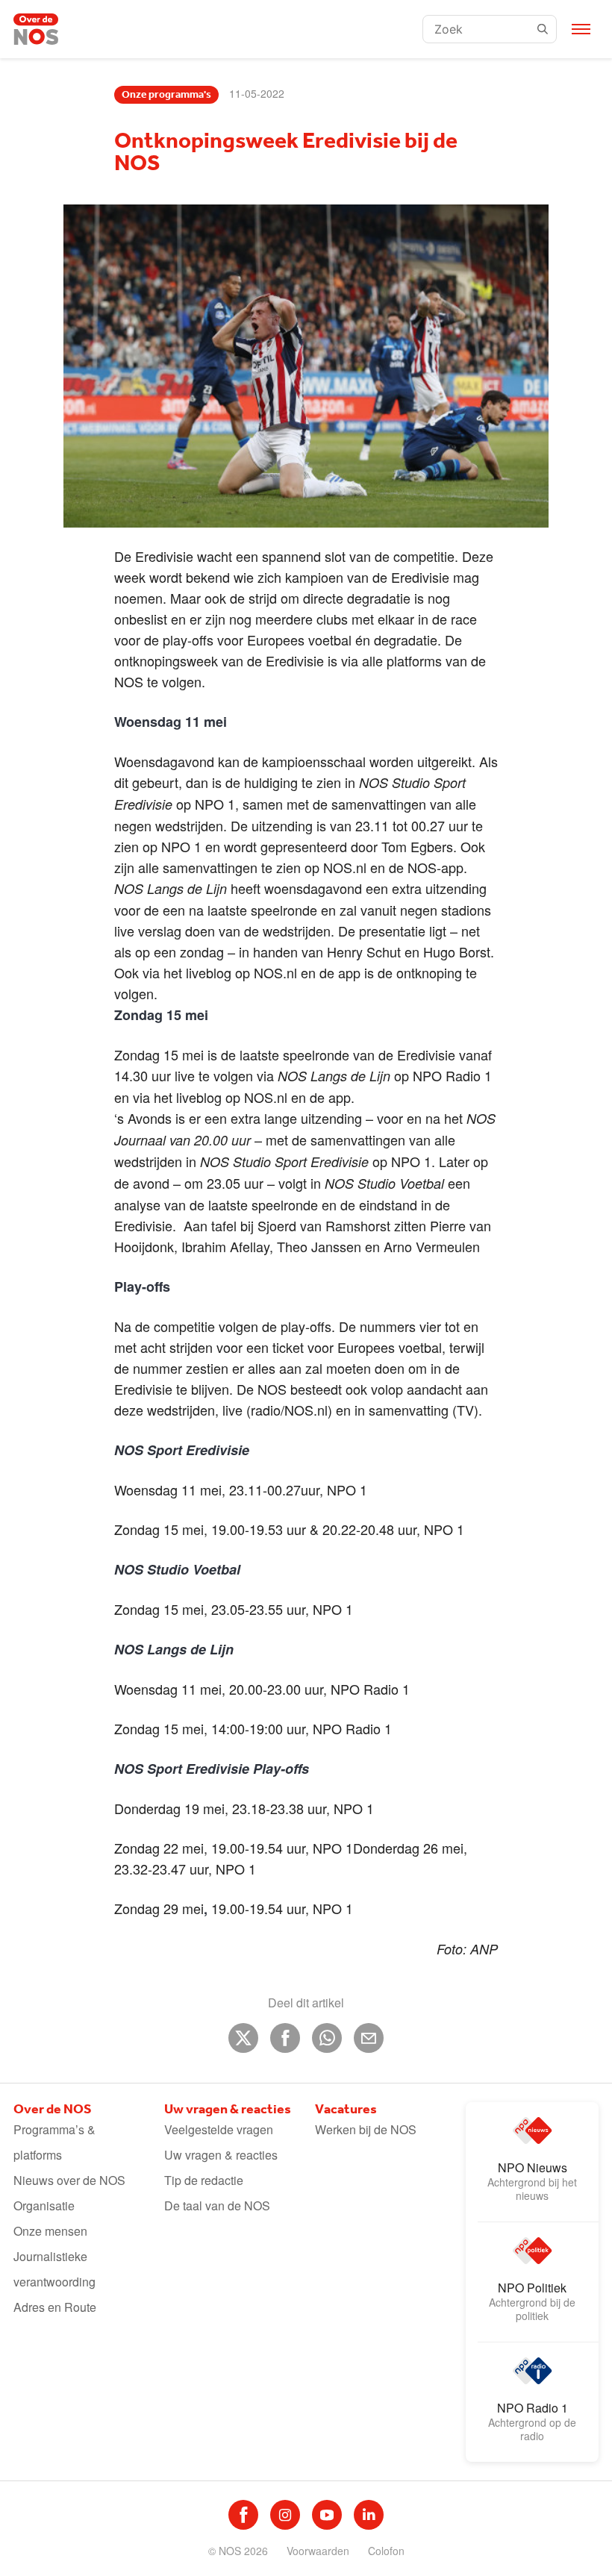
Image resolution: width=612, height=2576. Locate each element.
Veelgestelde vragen (219, 2129)
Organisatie (44, 2205)
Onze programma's (166, 95)
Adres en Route (55, 2307)
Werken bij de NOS (366, 2129)
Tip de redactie (204, 2180)
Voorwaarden (318, 2551)
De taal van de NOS (217, 2205)
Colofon (386, 2551)
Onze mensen (50, 2231)
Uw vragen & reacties (221, 2155)
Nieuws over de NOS (69, 2180)
